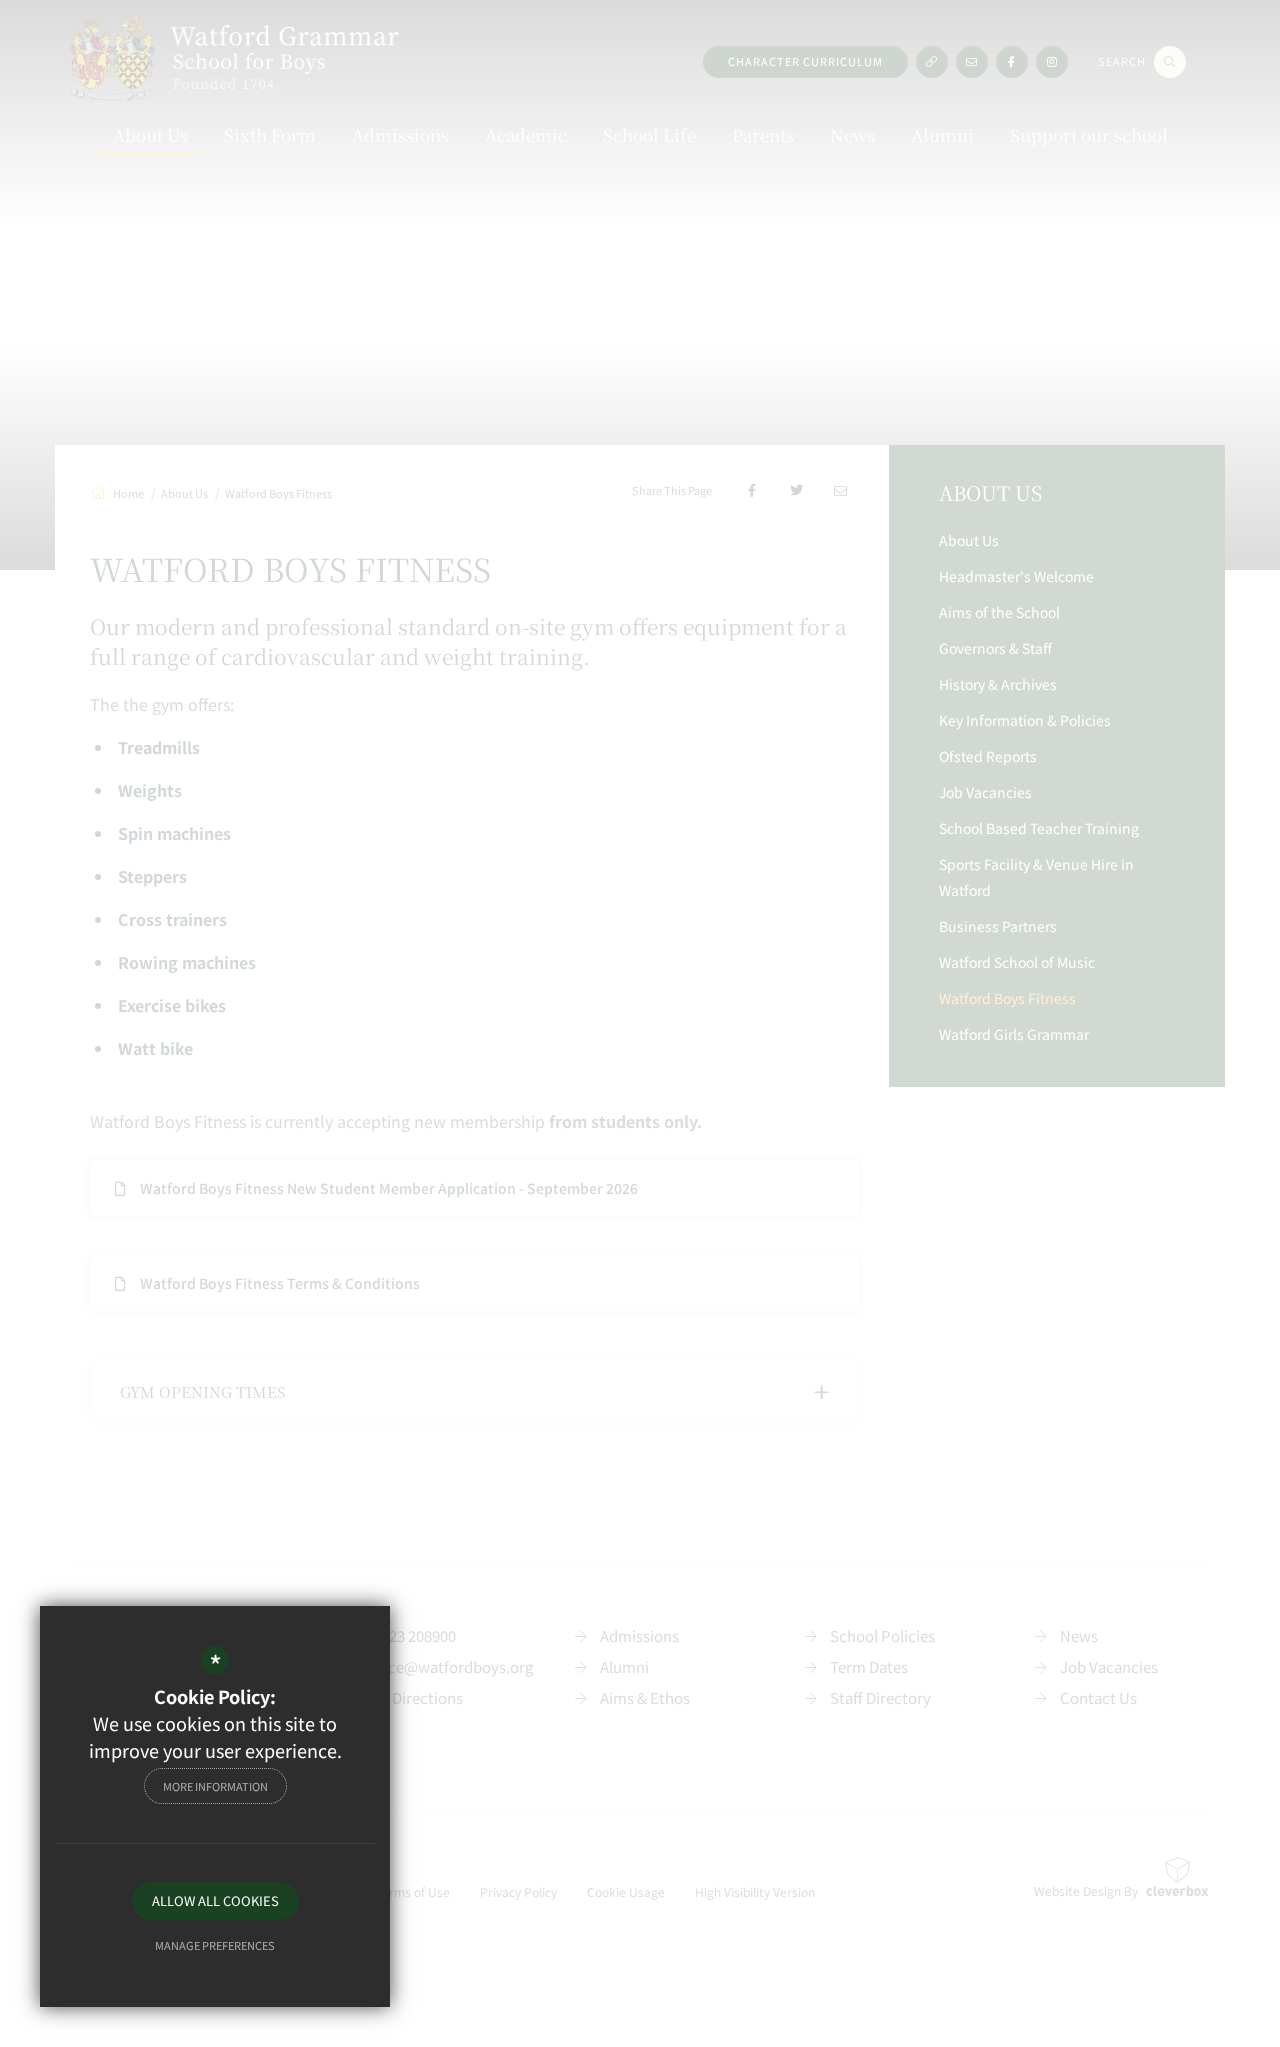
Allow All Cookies (215, 1900)
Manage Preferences (215, 1945)
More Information (215, 1786)
